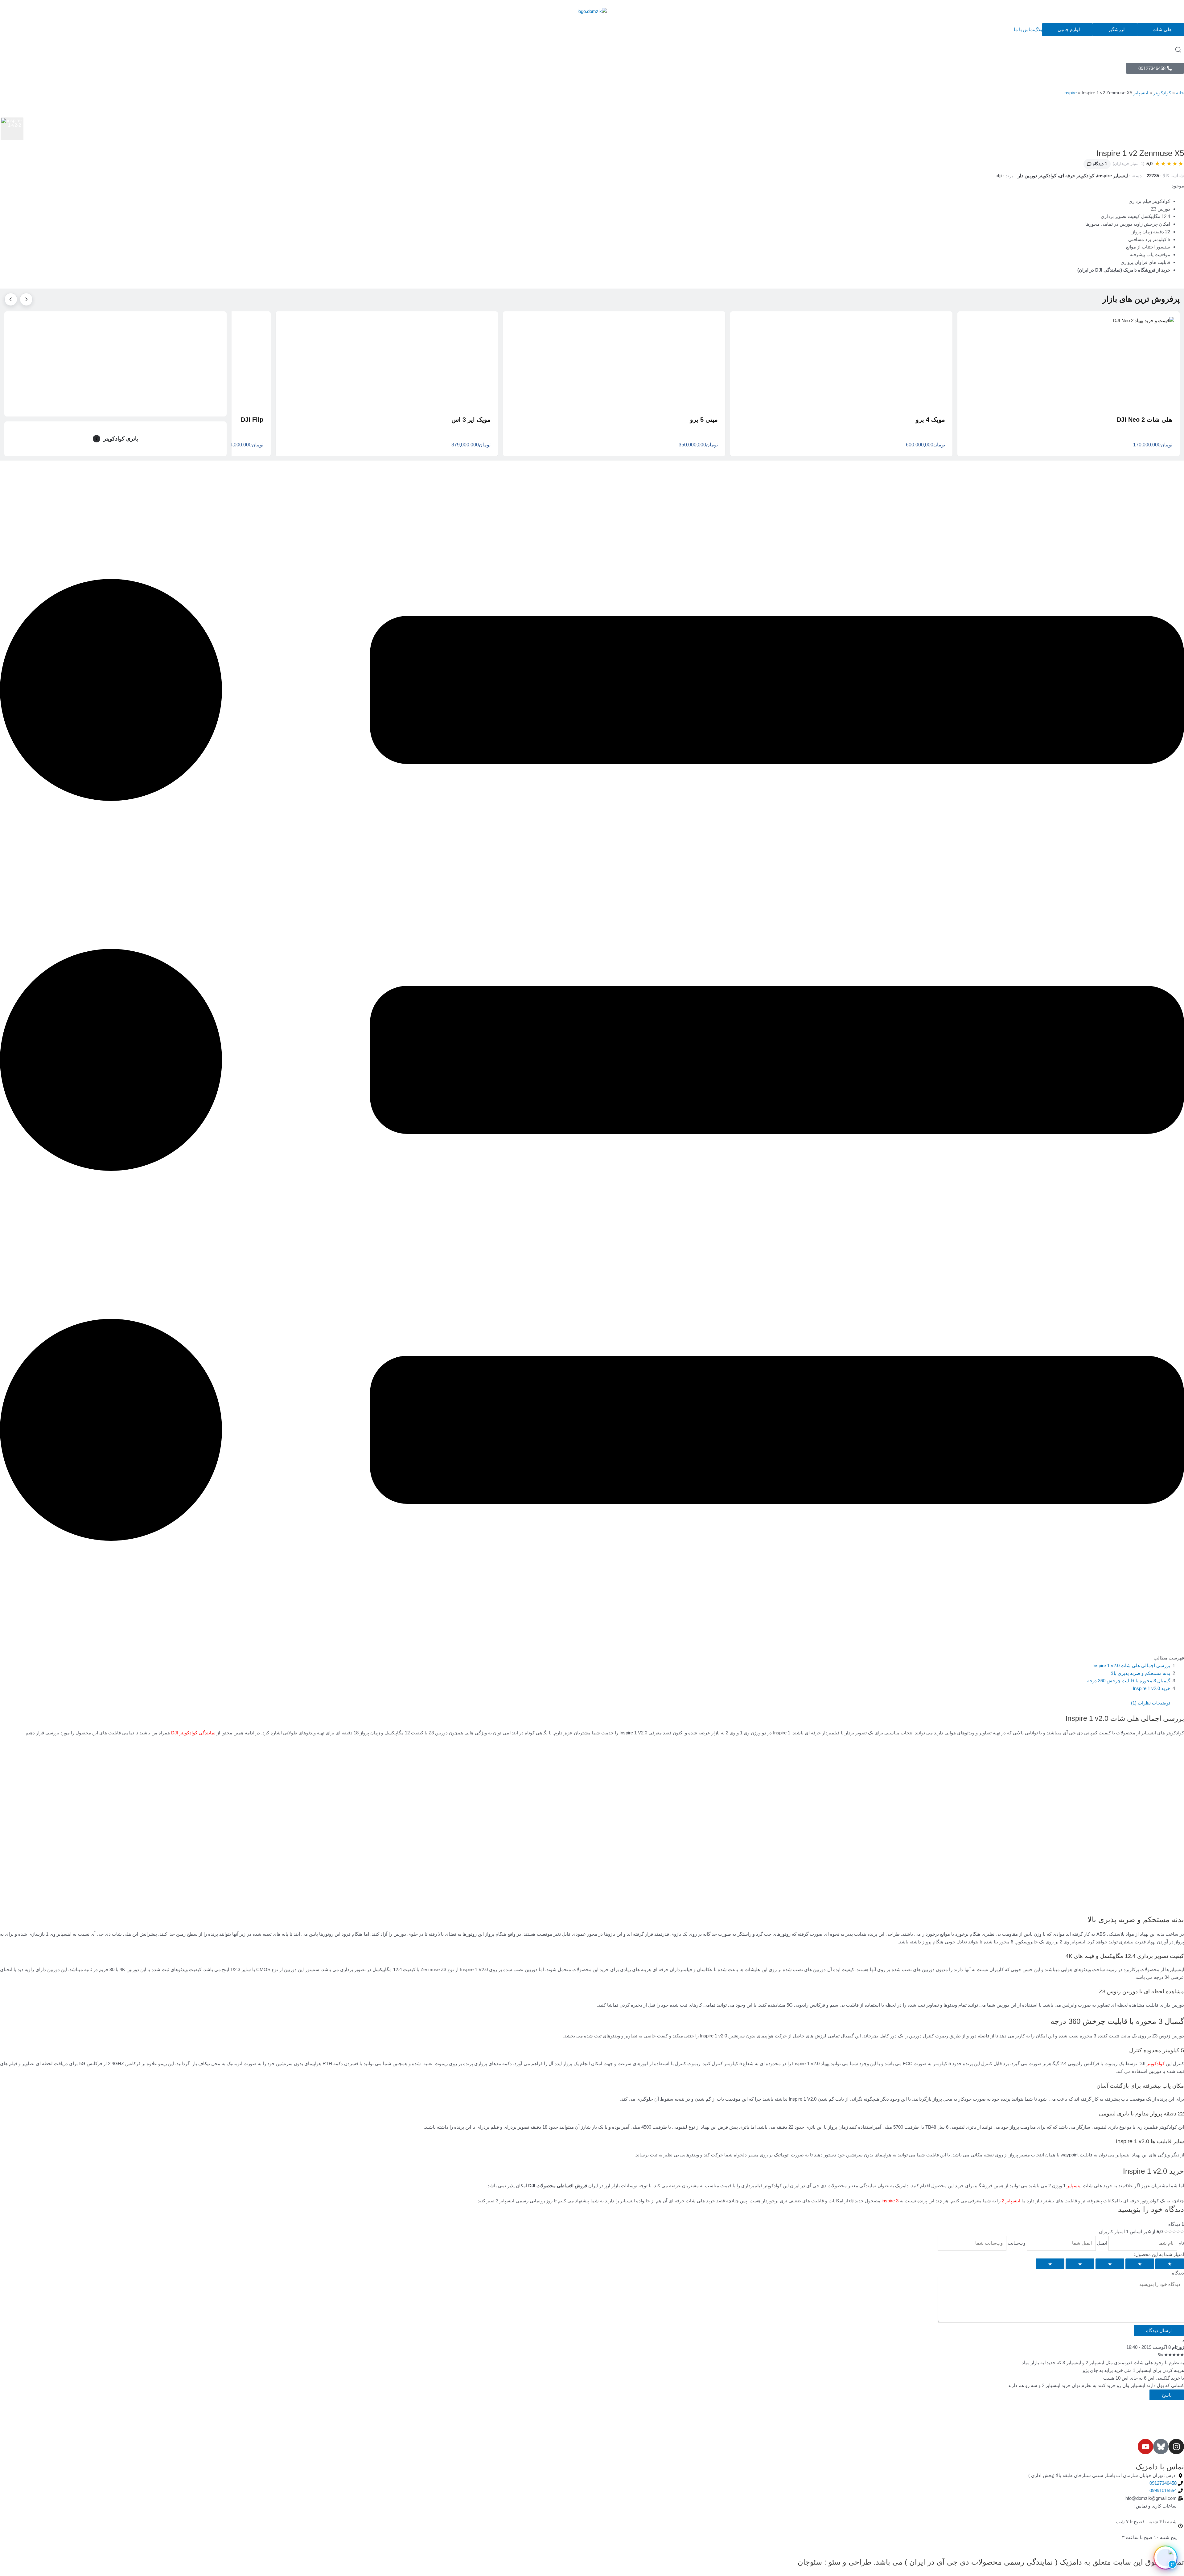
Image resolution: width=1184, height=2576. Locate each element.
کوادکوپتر (1162, 93)
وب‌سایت (1016, 2243)
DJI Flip (252, 420)
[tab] (12, 129)
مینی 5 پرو (704, 420)
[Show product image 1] (1072, 406)
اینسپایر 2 (1011, 2201)
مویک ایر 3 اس (471, 420)
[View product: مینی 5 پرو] (614, 361)
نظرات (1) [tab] (1141, 1703)
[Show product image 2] (1065, 406)
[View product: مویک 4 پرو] (841, 361)
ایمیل (1102, 2243)
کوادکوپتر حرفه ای (1077, 176)
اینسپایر (1074, 2186)
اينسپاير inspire (1112, 176)
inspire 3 (890, 2201)
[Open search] (1178, 50)
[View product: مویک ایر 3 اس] (387, 361)
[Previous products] (26, 299)
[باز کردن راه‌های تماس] (1165, 2558)
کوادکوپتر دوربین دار (1037, 176)
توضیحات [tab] (1161, 1703)
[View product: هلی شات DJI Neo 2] (1069, 361)
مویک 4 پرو (930, 420)
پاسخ (1167, 2395)
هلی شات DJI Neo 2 (1145, 420)
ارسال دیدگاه (1159, 2330)
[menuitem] (1115, 30)
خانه (1180, 93)
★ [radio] (1170, 2264)
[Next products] (11, 299)
